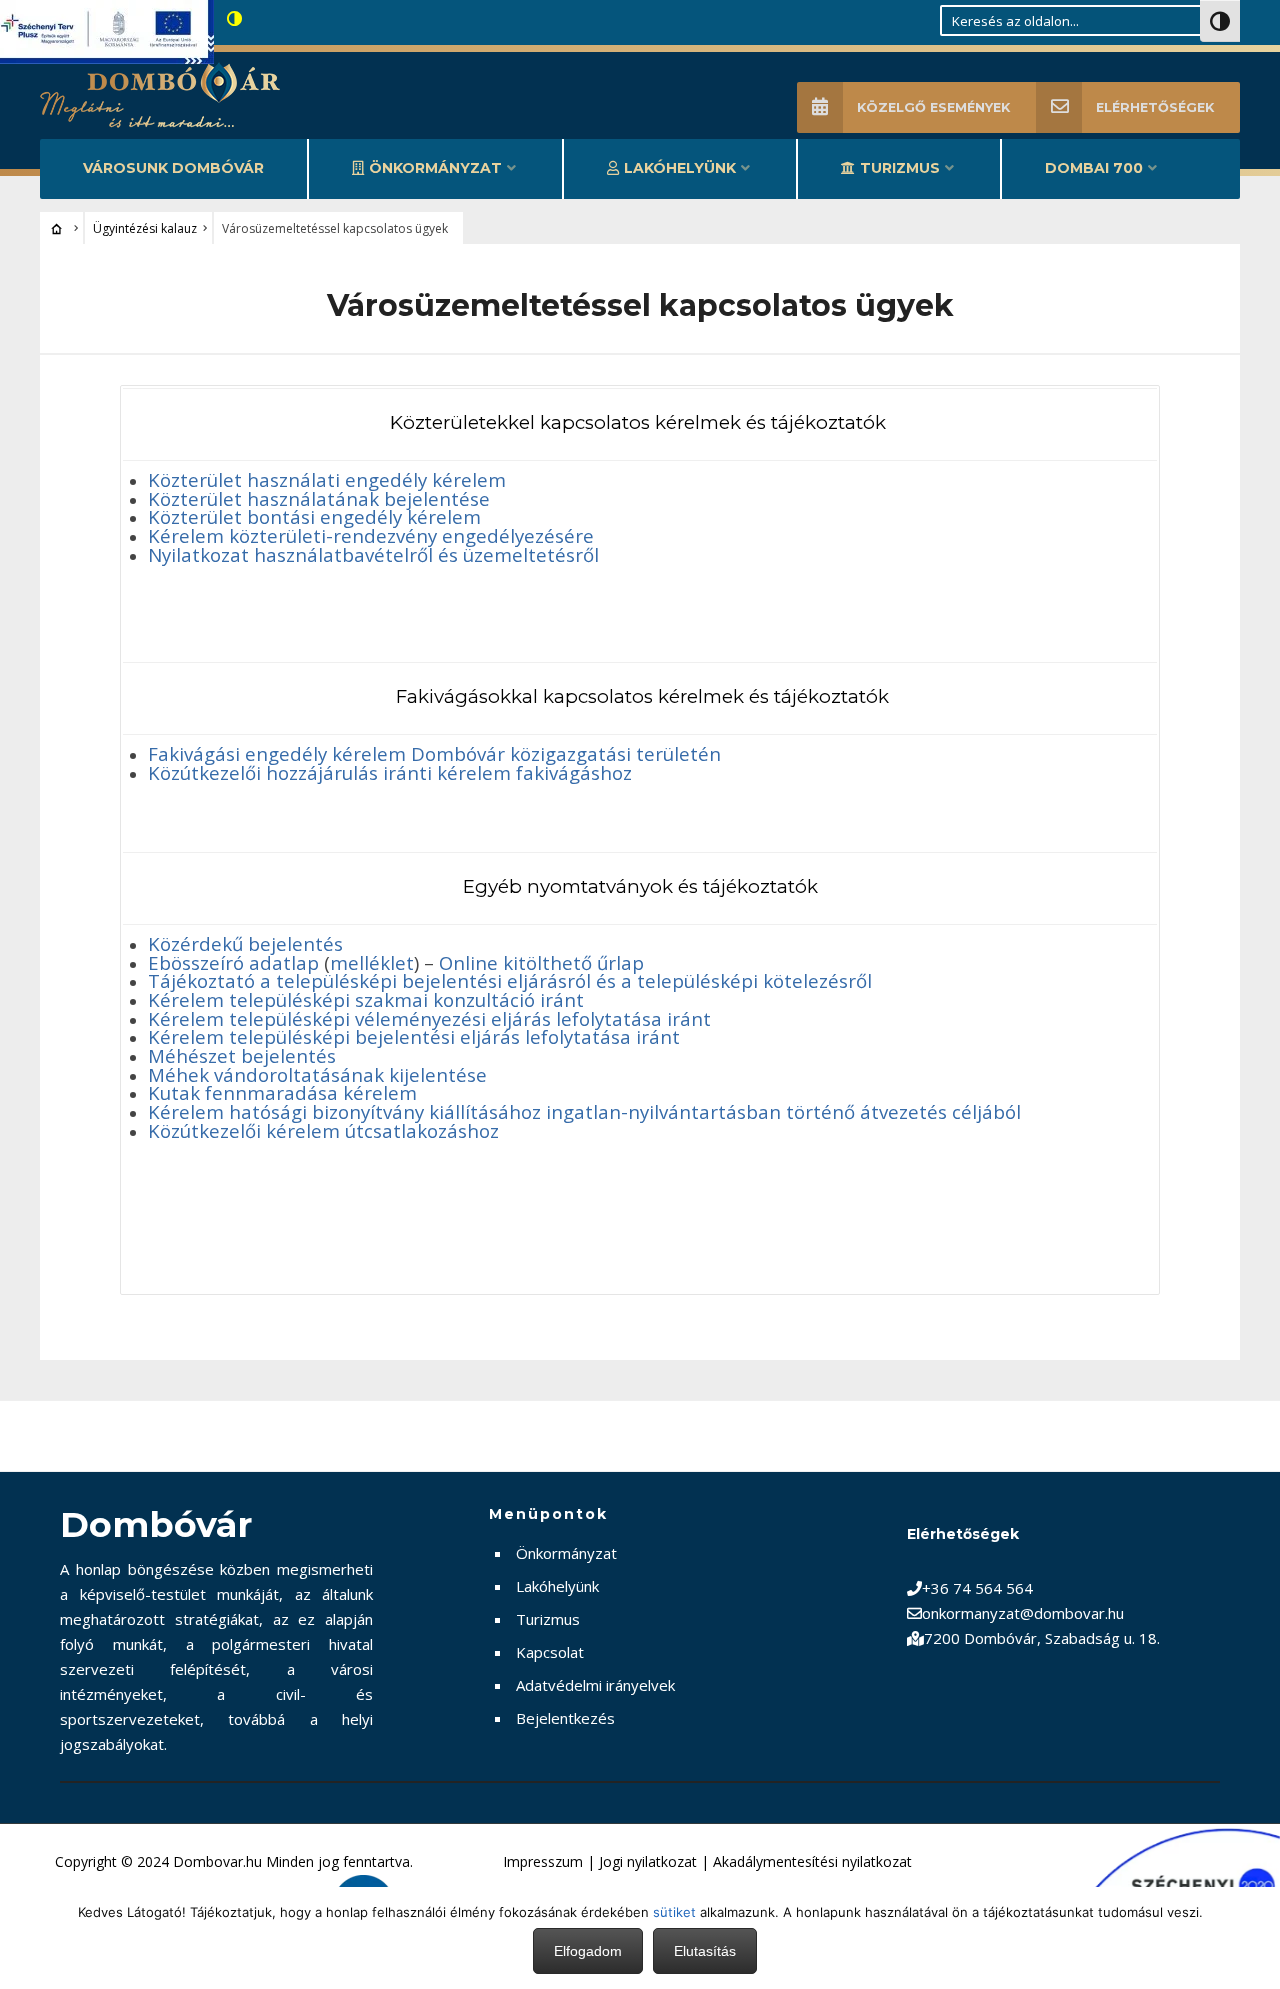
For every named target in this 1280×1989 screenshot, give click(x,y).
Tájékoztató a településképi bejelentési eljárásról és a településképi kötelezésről (510, 980)
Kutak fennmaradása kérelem (282, 1092)
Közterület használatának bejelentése (319, 498)
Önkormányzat (435, 168)
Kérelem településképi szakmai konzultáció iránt (366, 999)
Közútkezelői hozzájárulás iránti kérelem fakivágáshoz (390, 772)
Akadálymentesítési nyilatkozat (812, 1861)
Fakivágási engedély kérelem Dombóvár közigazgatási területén (434, 753)
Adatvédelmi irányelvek (595, 1685)
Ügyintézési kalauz (145, 228)
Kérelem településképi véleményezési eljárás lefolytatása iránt (429, 1018)
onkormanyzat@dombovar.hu (1023, 1613)
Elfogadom (588, 1951)
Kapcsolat (550, 1652)
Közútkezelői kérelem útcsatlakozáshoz (323, 1130)
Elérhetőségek (1155, 107)
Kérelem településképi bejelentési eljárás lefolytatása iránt (414, 1036)
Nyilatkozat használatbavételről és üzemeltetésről (373, 554)
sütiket (674, 1912)
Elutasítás (705, 1951)
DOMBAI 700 (1094, 168)
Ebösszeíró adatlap (233, 962)
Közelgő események (933, 107)
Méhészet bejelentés (242, 1055)
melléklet (372, 962)
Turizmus (900, 168)
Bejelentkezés (565, 1718)
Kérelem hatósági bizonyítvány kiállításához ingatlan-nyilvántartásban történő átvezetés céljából (584, 1111)
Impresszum (543, 1861)
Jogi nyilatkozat (648, 1861)
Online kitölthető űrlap (541, 962)
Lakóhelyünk (680, 168)
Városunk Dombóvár (173, 168)
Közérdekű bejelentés (245, 943)
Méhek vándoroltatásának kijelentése (317, 1074)
